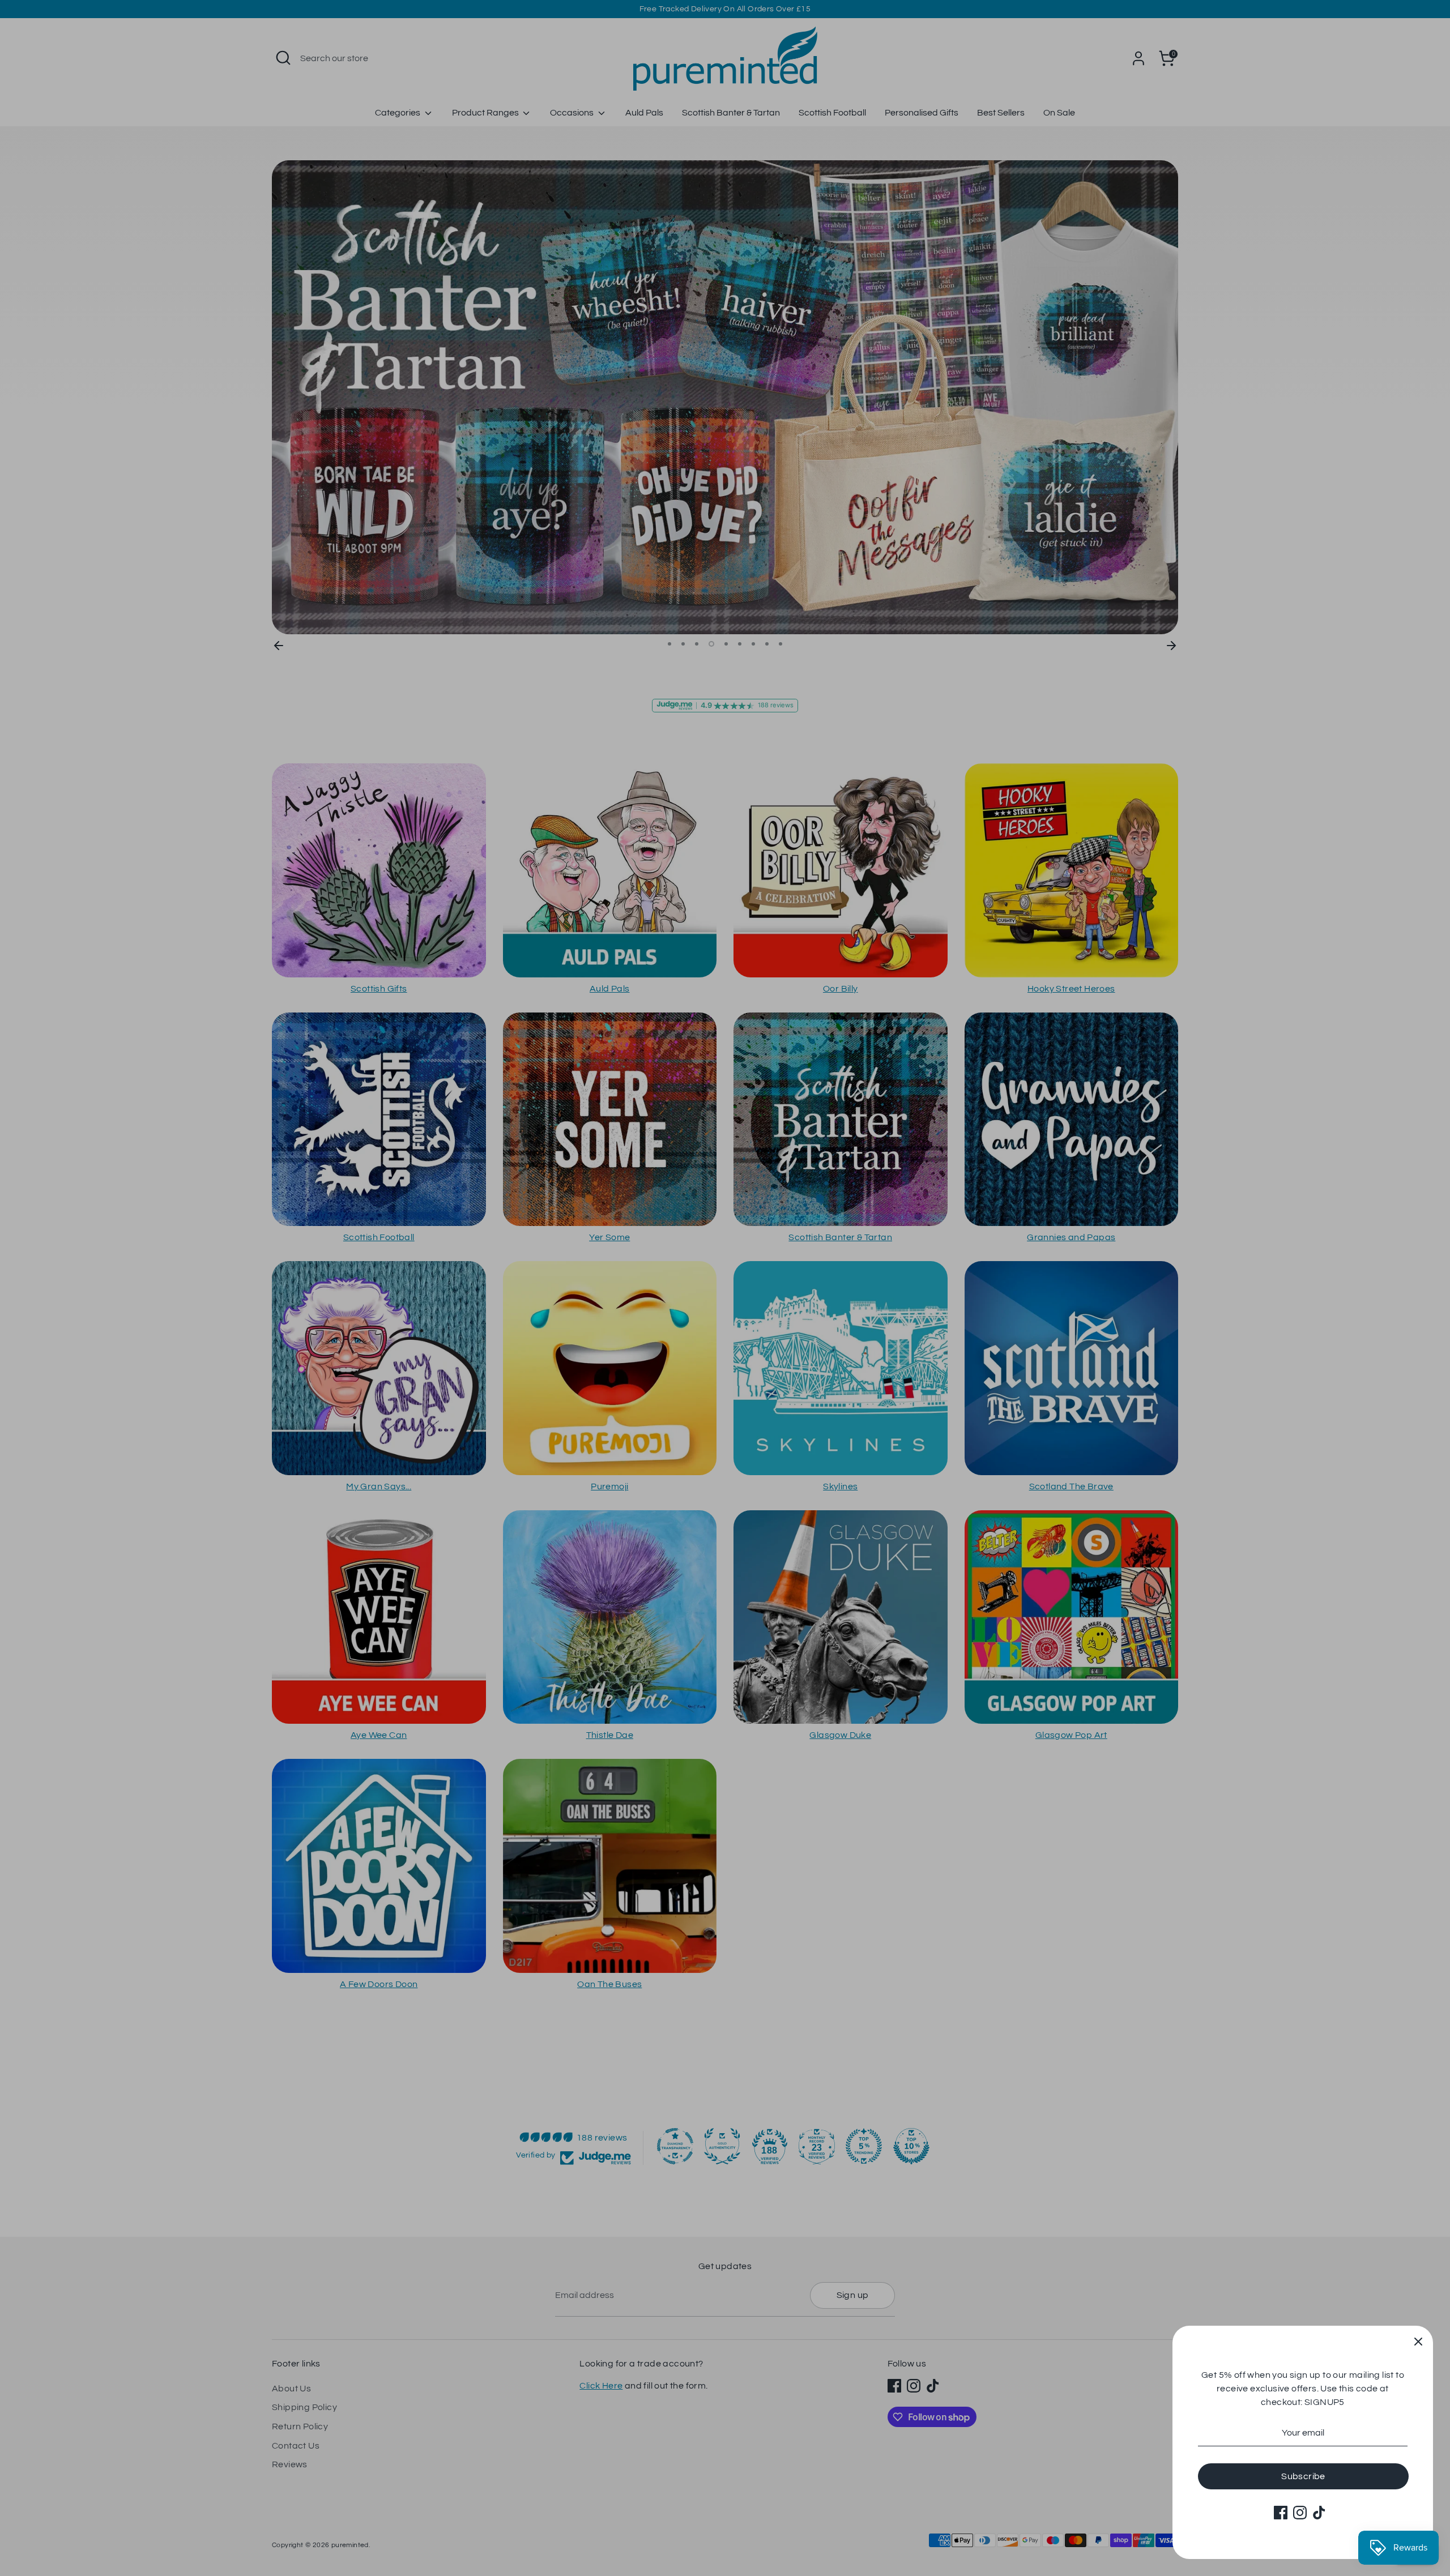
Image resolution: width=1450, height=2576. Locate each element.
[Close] (1418, 2340)
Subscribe (1303, 2476)
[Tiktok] (1319, 2513)
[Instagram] (1300, 2513)
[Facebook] (1281, 2513)
